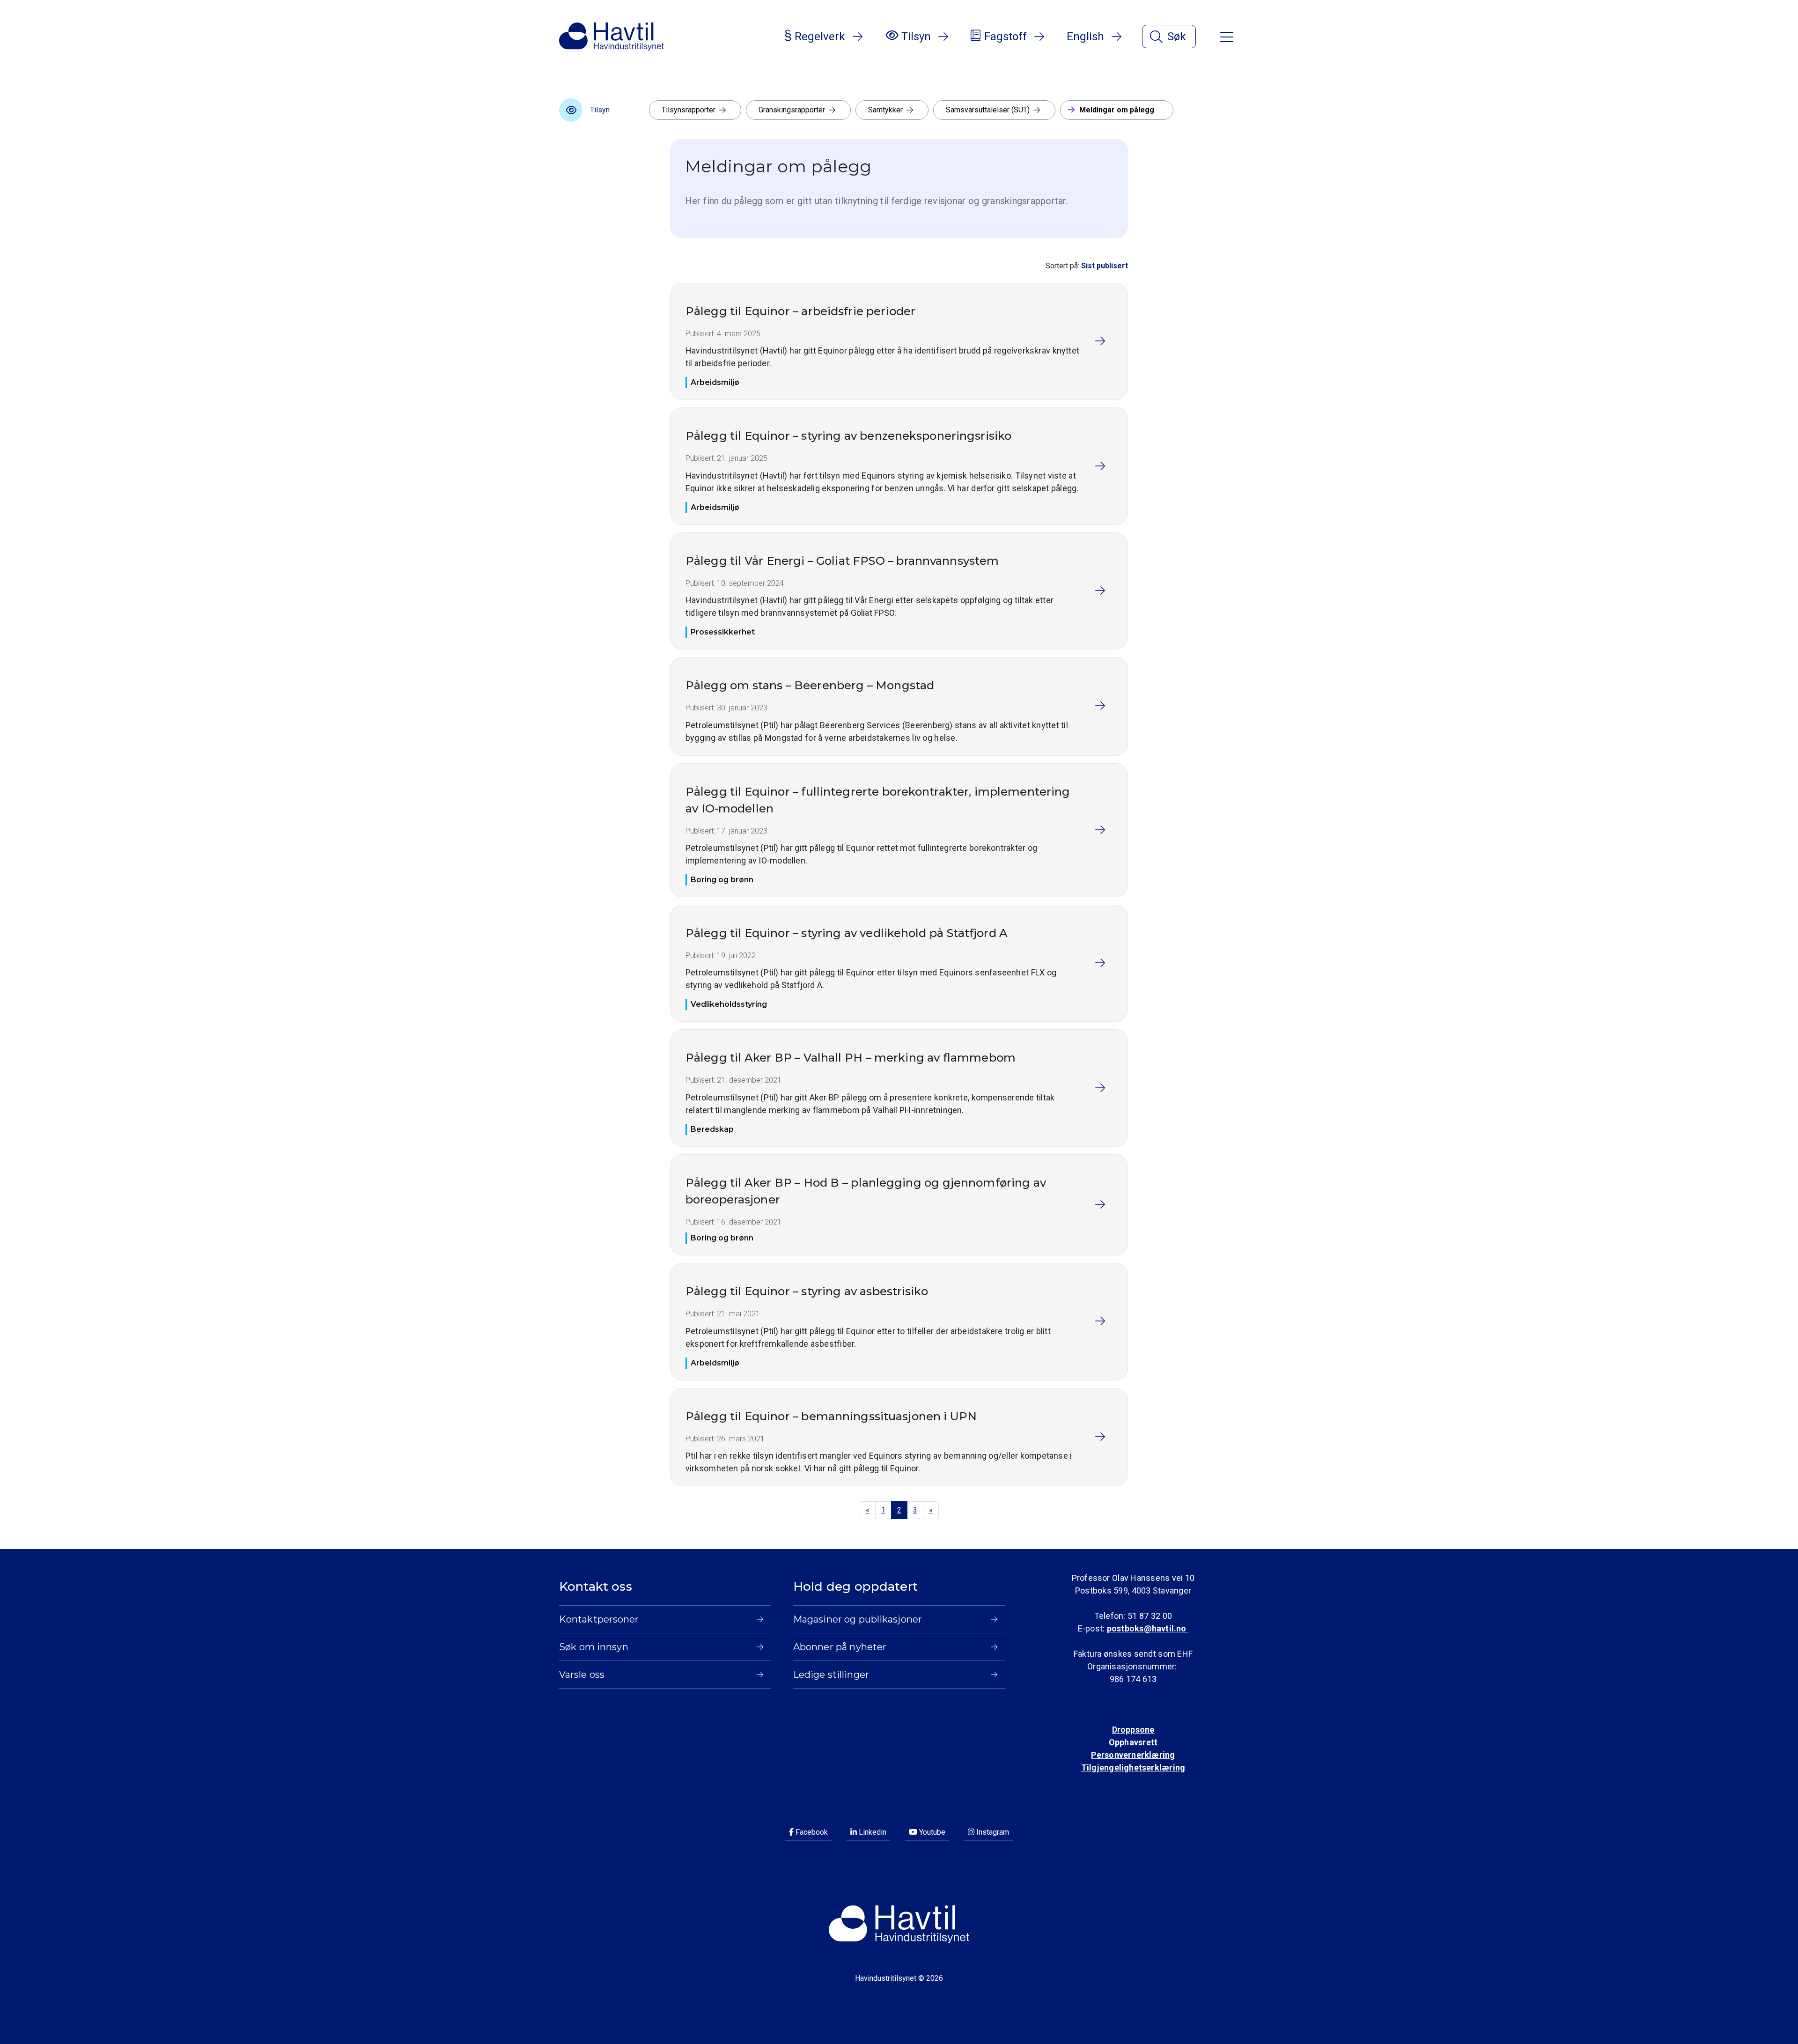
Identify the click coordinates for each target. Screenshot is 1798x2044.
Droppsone (1133, 1730)
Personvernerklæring (1133, 1755)
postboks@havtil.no (1148, 1628)
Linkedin (872, 1832)
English (1085, 37)
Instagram (992, 1832)
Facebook (811, 1832)
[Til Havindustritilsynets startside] (612, 37)
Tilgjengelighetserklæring (1133, 1767)
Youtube (931, 1832)
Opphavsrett (1133, 1742)
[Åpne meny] (1227, 36)
